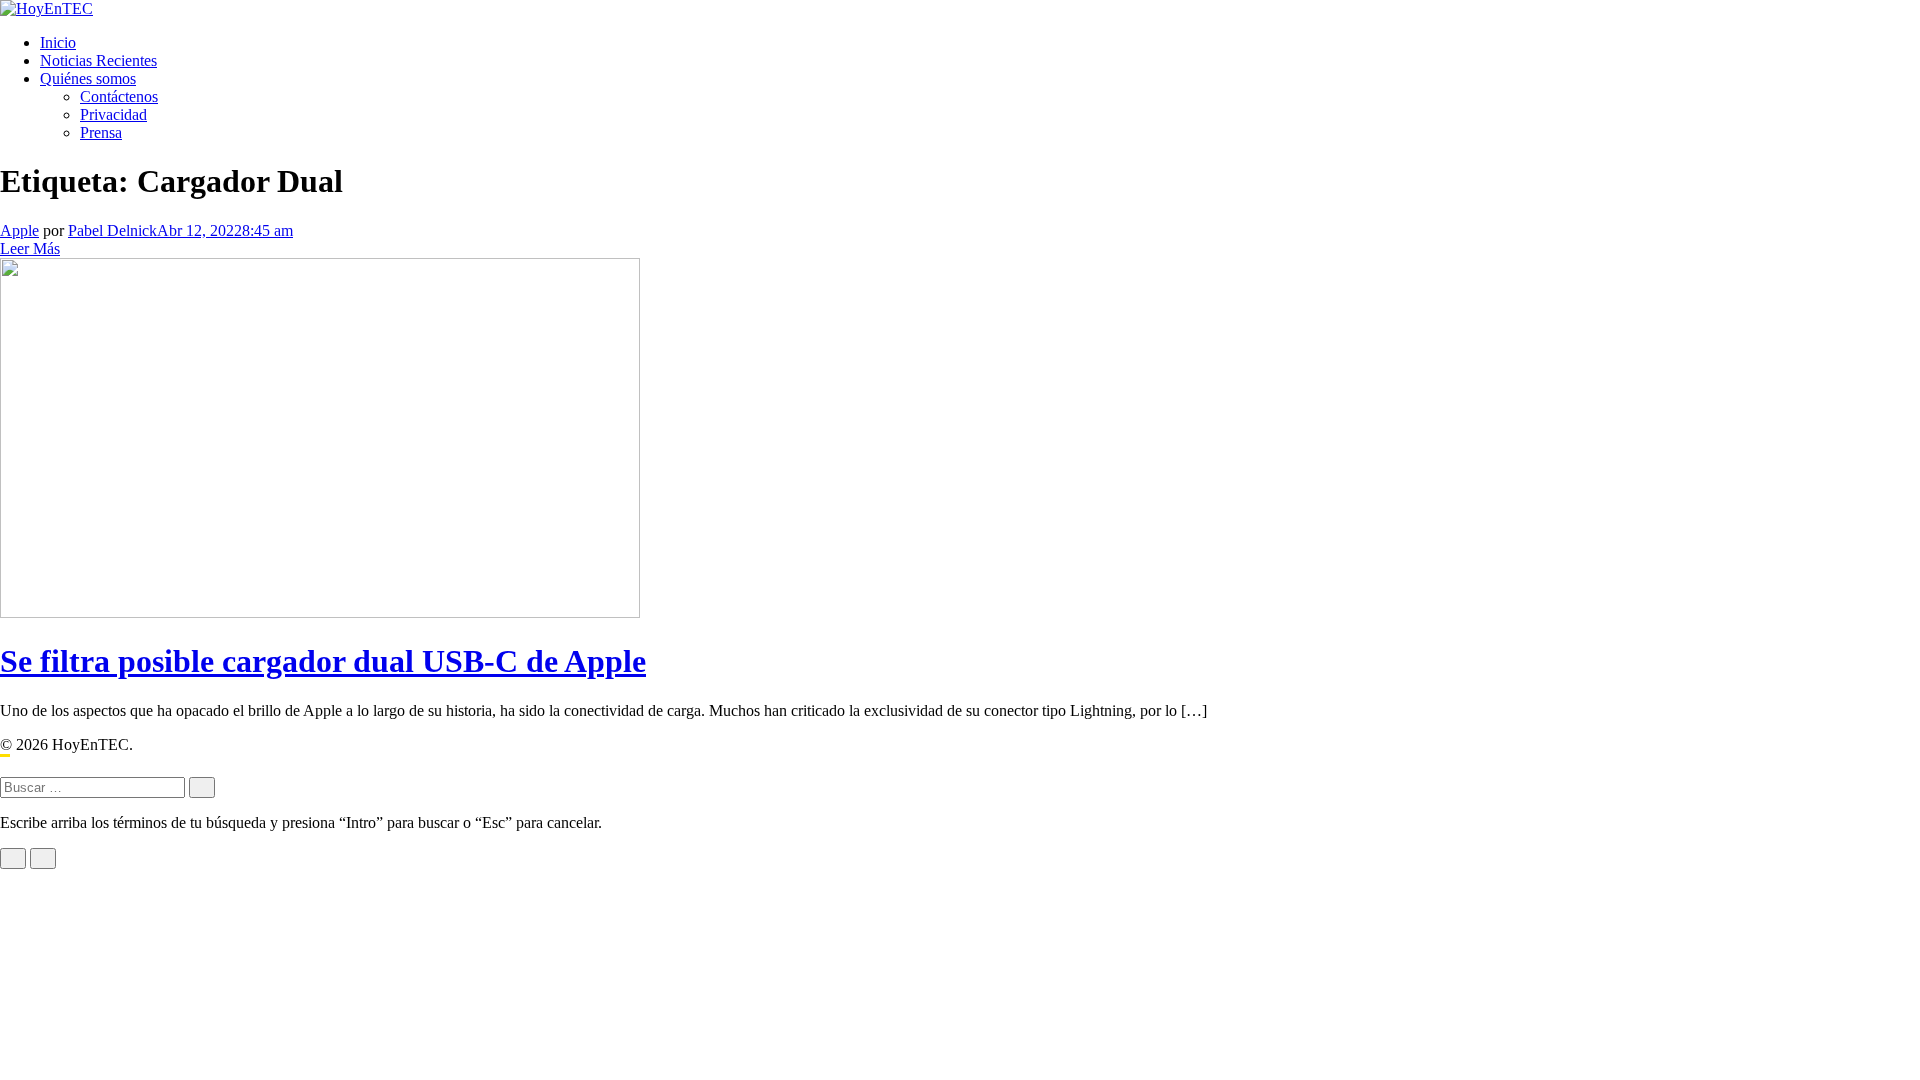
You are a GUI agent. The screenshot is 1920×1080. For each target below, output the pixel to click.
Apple (19, 230)
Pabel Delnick (112, 230)
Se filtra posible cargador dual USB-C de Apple (323, 661)
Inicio (58, 42)
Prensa (101, 132)
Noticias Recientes (98, 60)
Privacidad (113, 114)
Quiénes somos (88, 78)
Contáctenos (119, 96)
